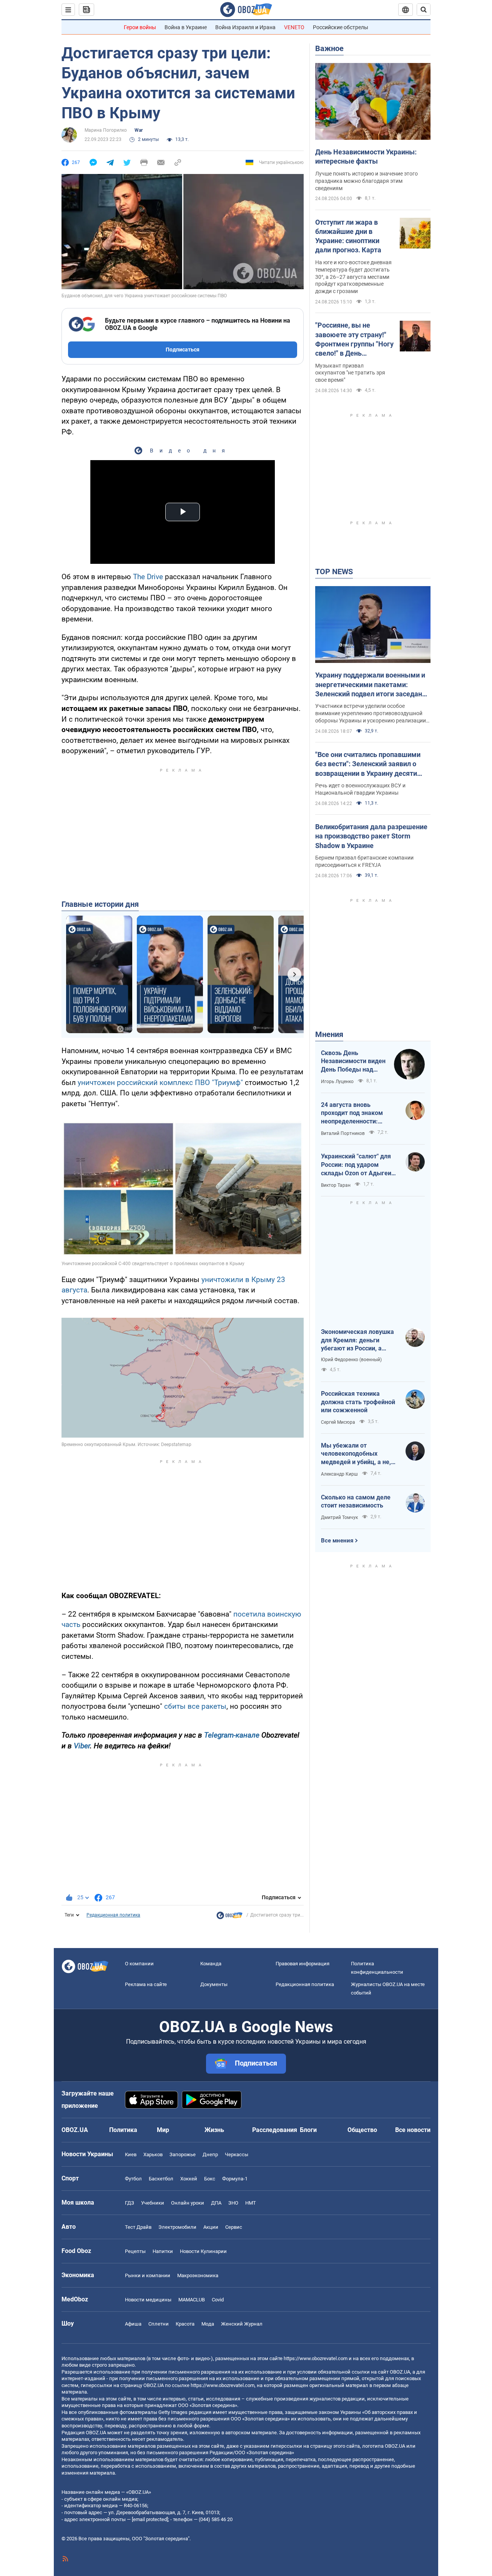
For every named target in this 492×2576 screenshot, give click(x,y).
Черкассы (237, 2154)
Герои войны (140, 27)
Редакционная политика (113, 1915)
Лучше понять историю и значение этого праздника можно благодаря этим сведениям (367, 181)
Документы (214, 1984)
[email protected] (150, 2519)
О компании (139, 1964)
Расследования (275, 2130)
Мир (163, 2130)
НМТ (251, 2203)
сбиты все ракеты (195, 1706)
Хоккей (189, 2179)
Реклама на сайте (146, 1984)
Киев (131, 2154)
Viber (82, 1746)
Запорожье (183, 2154)
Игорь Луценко (337, 1082)
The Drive (148, 577)
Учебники (153, 2203)
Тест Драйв (138, 2227)
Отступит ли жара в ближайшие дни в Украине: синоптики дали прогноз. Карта (348, 236)
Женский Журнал (242, 2324)
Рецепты (135, 2251)
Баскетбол (161, 2179)
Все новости (413, 2130)
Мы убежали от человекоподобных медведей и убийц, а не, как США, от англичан (356, 1454)
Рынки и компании (148, 2275)
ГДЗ (130, 2203)
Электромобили (177, 2227)
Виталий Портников (343, 1133)
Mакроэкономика (198, 2275)
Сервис (234, 2227)
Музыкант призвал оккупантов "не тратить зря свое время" (350, 373)
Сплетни (159, 2324)
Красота (185, 2324)
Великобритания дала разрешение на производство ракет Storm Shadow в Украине (371, 836)
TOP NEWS (334, 572)
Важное (329, 48)
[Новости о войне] (229, 1917)
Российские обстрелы (341, 27)
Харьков (153, 2154)
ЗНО (233, 2203)
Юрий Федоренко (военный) (351, 1360)
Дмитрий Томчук (339, 1517)
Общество (362, 2130)
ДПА (216, 2203)
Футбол (133, 2179)
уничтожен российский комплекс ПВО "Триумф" (160, 1083)
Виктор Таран (336, 1185)
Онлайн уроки (188, 2203)
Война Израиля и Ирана (245, 27)
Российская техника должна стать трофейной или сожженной (358, 1402)
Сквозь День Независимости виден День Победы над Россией (353, 1062)
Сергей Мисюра (338, 1422)
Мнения (329, 1034)
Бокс (210, 2179)
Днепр (210, 2154)
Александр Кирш (339, 1474)
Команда (211, 1964)
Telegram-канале (232, 1735)
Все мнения (337, 1541)
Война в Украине (186, 27)
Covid (218, 2300)
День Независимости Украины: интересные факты (366, 157)
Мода (208, 2324)
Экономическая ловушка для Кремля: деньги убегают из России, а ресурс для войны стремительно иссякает (357, 1340)
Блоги (308, 2130)
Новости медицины (148, 2300)
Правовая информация (303, 1964)
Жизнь (214, 2130)
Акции (211, 2227)
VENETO (294, 27)
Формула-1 (235, 2179)
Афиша (133, 2324)
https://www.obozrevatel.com (316, 2358)
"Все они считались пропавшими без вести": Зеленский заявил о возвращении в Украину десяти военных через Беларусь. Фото (368, 764)
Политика (123, 2130)
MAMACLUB (192, 2300)
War (139, 130)
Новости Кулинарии (203, 2251)
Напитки (163, 2251)
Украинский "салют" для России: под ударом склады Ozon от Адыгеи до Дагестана (356, 1165)
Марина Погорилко (106, 130)
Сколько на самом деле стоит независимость (356, 1502)
